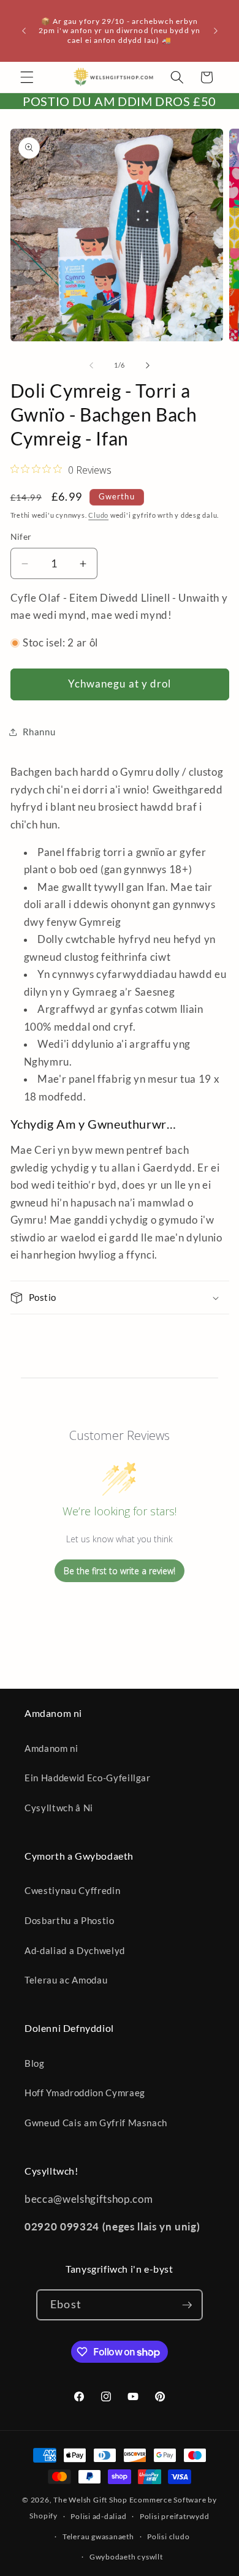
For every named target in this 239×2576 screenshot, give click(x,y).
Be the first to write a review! (120, 1571)
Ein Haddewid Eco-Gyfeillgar (88, 1778)
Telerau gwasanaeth (98, 2536)
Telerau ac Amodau (66, 1980)
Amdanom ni (51, 1748)
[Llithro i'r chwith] (91, 365)
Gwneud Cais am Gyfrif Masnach (96, 2123)
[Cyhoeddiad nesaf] (216, 31)
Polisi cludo (168, 2536)
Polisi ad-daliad (98, 2516)
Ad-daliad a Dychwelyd (75, 1950)
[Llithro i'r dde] (148, 365)
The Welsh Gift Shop (90, 2500)
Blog (35, 2063)
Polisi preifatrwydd (175, 2516)
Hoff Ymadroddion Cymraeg (85, 2093)
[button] (27, 77)
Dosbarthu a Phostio (70, 1920)
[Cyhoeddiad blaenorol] (24, 31)
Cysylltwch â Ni (59, 1808)
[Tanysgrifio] (187, 2305)
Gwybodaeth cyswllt (126, 2557)
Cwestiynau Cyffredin (72, 1890)
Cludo (98, 515)
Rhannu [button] (39, 732)
